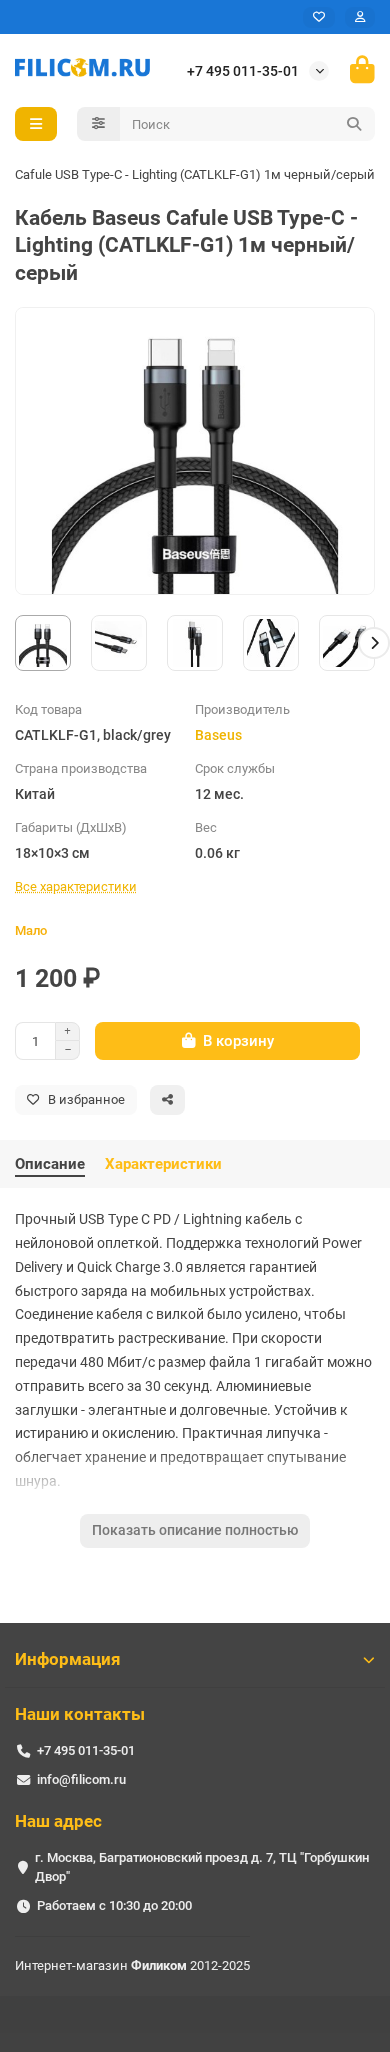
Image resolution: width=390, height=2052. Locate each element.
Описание (50, 1164)
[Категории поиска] (98, 124)
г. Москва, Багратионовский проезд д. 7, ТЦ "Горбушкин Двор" (202, 1867)
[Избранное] (319, 17)
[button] (16, 643)
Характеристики (163, 1164)
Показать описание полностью (195, 1530)
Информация (68, 1659)
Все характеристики (76, 886)
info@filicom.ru (81, 1779)
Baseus (218, 735)
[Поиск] (354, 124)
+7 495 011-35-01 (243, 71)
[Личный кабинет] (360, 17)
